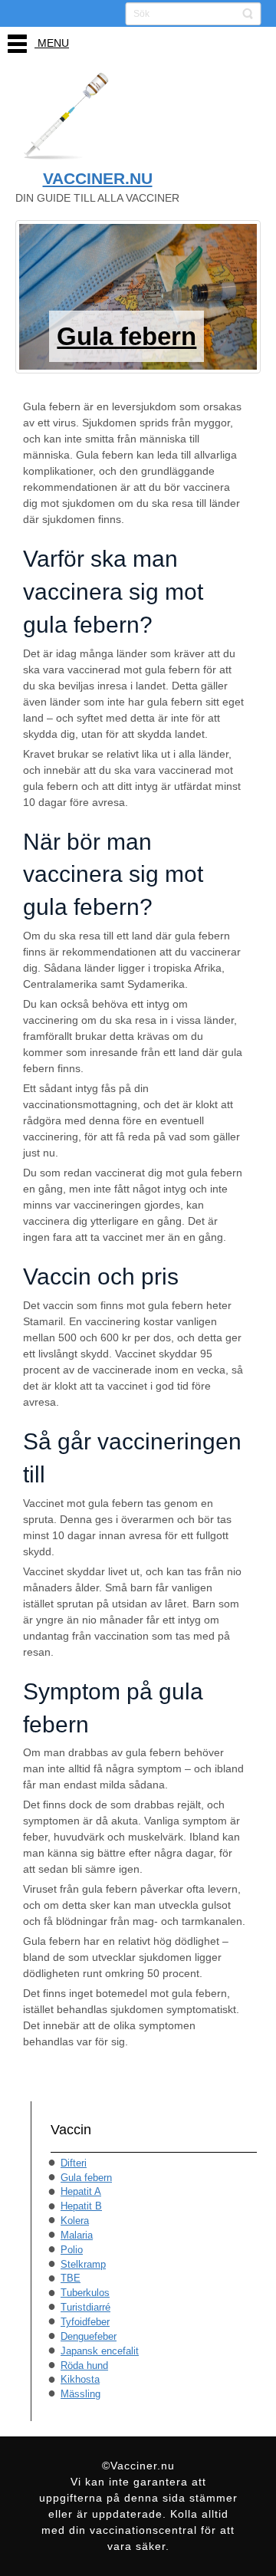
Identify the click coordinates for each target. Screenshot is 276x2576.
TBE (71, 2278)
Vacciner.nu (98, 178)
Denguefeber (89, 2336)
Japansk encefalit (100, 2351)
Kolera (75, 2221)
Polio (72, 2250)
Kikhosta (80, 2379)
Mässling (80, 2394)
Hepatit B (81, 2206)
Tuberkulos (85, 2293)
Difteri (74, 2163)
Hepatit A (81, 2191)
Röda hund (84, 2365)
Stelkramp (83, 2264)
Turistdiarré (85, 2307)
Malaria (77, 2235)
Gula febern (86, 2178)
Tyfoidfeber (85, 2322)
